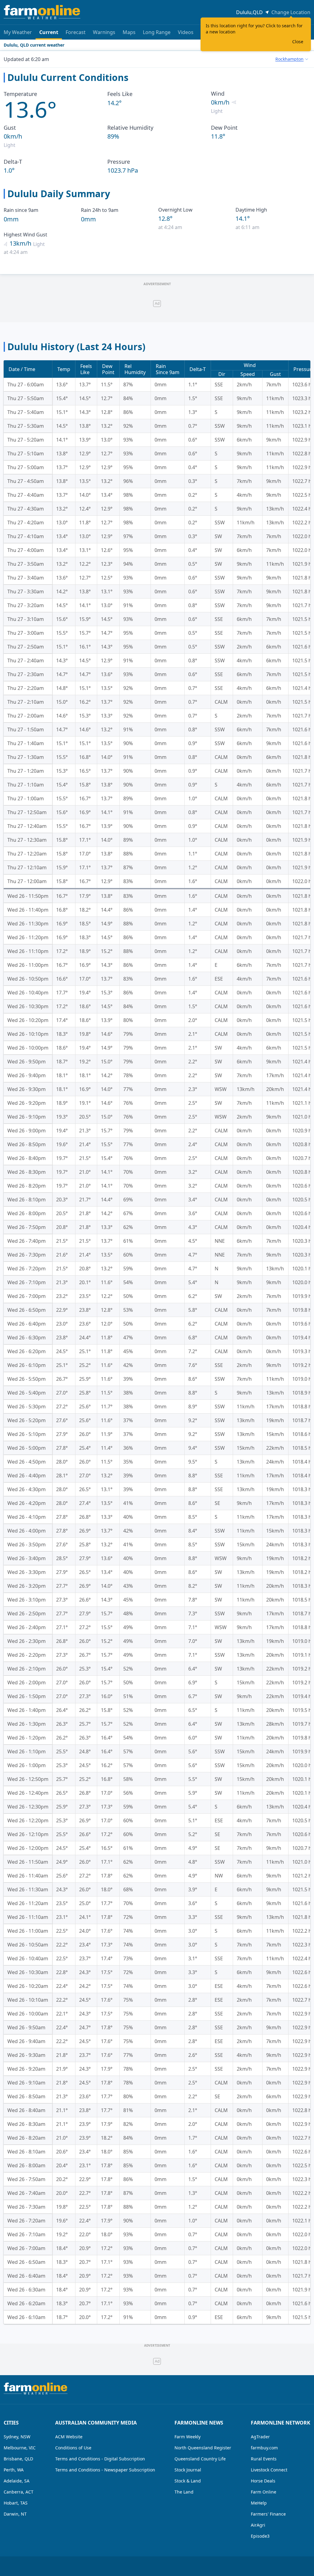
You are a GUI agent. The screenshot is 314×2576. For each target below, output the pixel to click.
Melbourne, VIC (20, 2448)
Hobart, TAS (16, 2503)
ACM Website (69, 2437)
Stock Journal (188, 2470)
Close (298, 42)
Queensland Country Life (200, 2459)
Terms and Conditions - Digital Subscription (100, 2459)
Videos (186, 32)
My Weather (18, 32)
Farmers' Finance (268, 2514)
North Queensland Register (203, 2448)
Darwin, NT (15, 2514)
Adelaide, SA (17, 2481)
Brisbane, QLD (18, 2459)
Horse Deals (263, 2481)
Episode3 (260, 2536)
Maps (129, 32)
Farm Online (264, 2492)
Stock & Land (188, 2481)
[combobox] (292, 59)
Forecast (76, 32)
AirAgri (258, 2525)
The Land (184, 2492)
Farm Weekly (188, 2437)
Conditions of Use (73, 2448)
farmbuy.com (264, 2448)
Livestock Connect (269, 2470)
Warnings (104, 32)
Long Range (157, 32)
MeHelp (259, 2503)
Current (49, 32)
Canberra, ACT (19, 2492)
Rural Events (264, 2459)
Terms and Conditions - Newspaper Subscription (105, 2470)
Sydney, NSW (17, 2437)
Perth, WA (14, 2470)
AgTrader (260, 2437)
